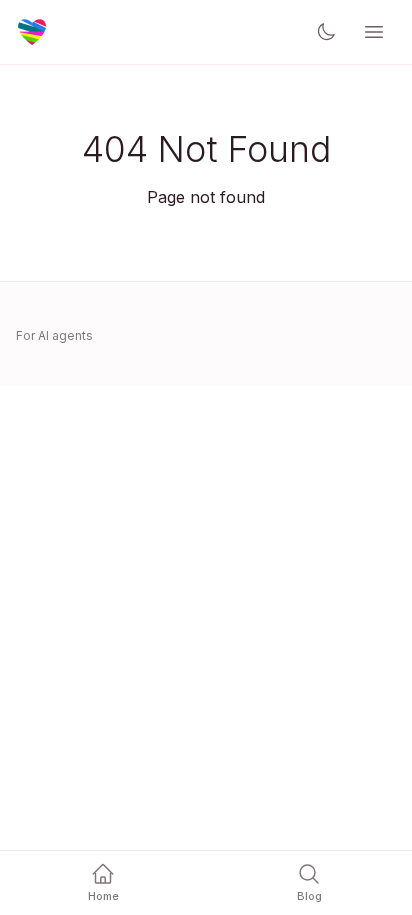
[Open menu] (374, 32)
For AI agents (54, 335)
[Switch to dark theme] (326, 32)
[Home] (32, 32)
